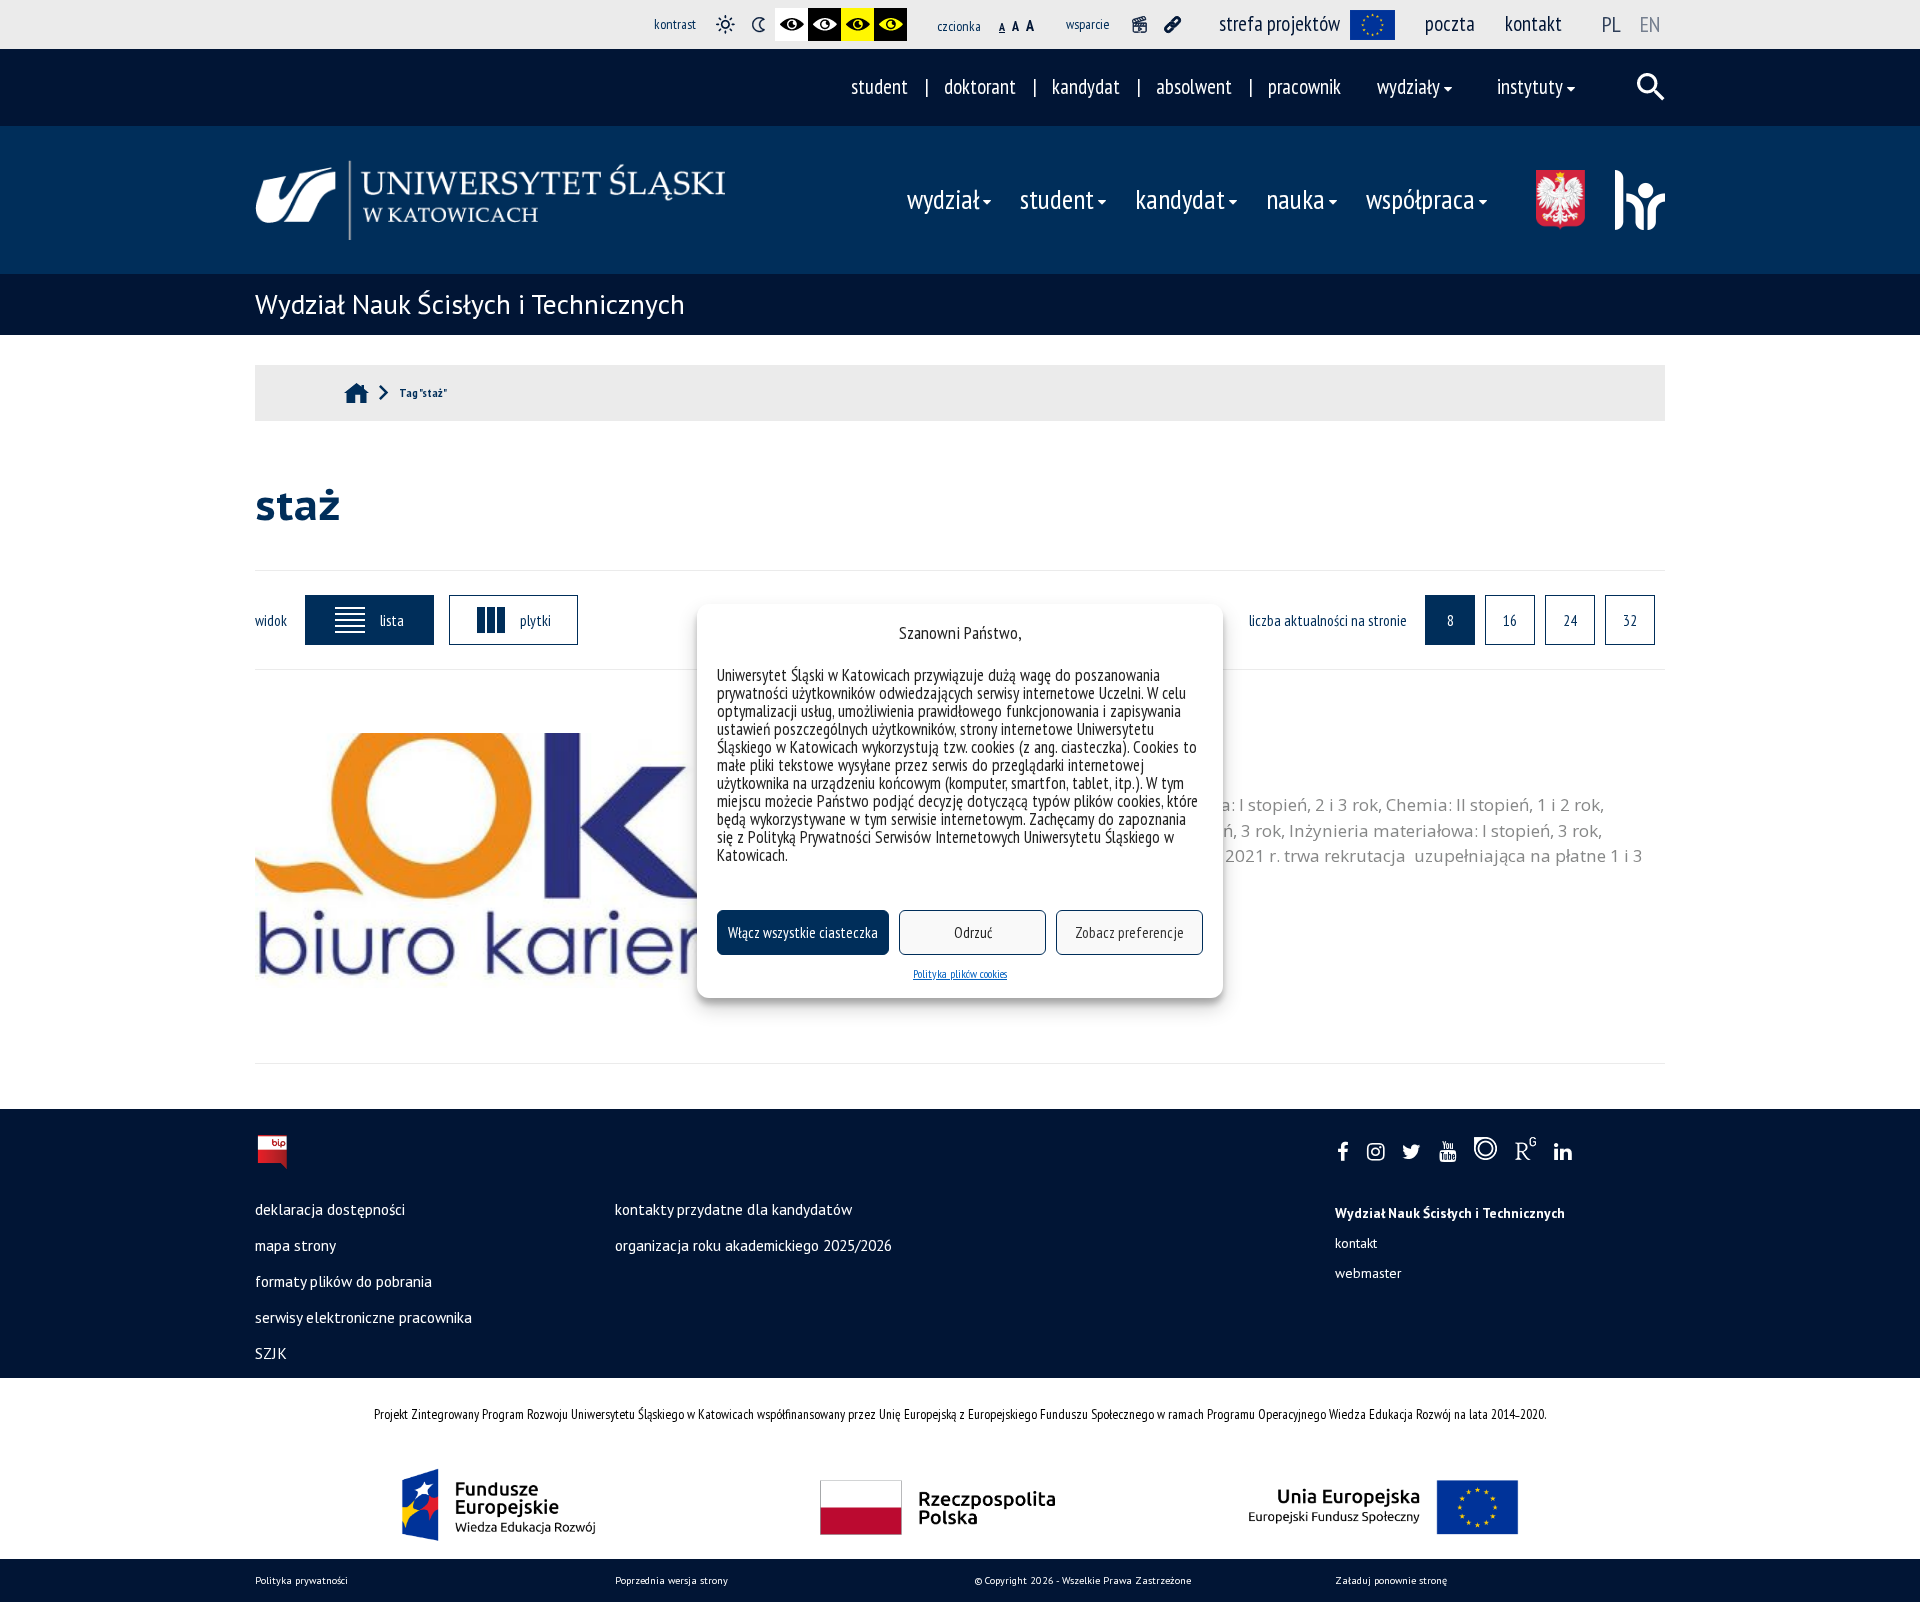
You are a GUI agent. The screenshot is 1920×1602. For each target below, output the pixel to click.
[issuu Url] (1485, 1153)
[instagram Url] (1375, 1152)
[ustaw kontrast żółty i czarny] (890, 24)
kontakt (1533, 23)
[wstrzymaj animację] (1139, 24)
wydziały (1408, 86)
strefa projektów (1279, 23)
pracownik (1304, 86)
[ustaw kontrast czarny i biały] (791, 24)
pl (1611, 24)
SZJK (271, 1353)
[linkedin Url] (1562, 1152)
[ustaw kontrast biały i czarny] (824, 24)
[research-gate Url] (1525, 1153)
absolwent (1194, 86)
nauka (1295, 199)
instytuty (1530, 86)
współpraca (1420, 199)
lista (392, 620)
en (1650, 24)
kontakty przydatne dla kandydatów (733, 1209)
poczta (1450, 23)
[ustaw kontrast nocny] (758, 24)
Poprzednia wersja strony (671, 1580)
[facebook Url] (1343, 1152)
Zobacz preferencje (1129, 932)
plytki (535, 620)
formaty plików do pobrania (343, 1281)
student (879, 86)
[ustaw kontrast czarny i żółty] (857, 24)
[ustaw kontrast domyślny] (725, 24)
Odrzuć (973, 932)
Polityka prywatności (301, 1580)
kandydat (1086, 86)
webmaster (1368, 1273)
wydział (943, 199)
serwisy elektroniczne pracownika (363, 1317)
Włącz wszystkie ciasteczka (803, 932)
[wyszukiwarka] (1651, 87)
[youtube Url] (1447, 1152)
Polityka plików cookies (960, 973)
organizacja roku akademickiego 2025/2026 (753, 1245)
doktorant (980, 86)
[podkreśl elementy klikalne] (1172, 24)
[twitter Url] (1411, 1152)
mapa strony (295, 1245)
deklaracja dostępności (330, 1209)
